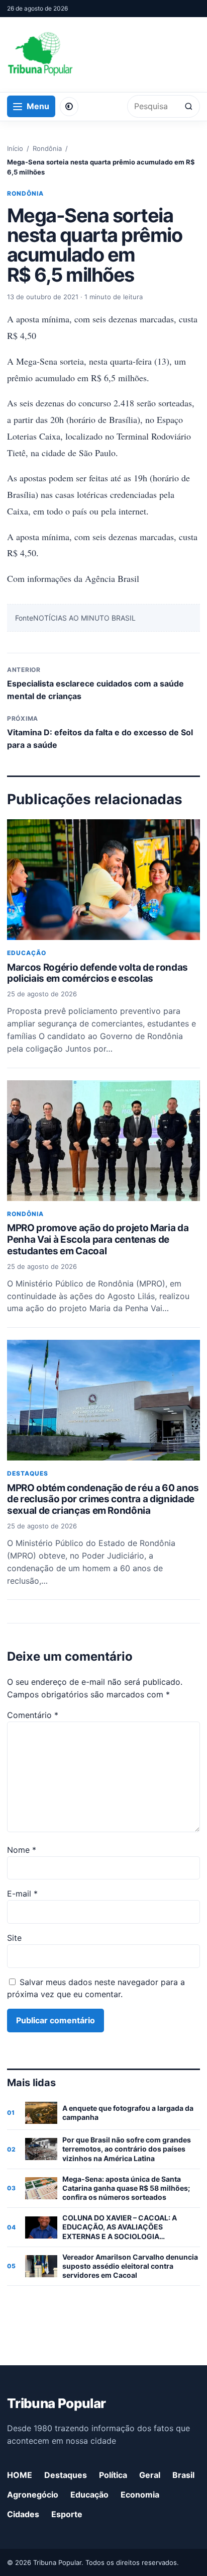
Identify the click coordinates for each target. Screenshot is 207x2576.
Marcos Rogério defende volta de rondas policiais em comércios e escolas (97, 973)
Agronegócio (33, 2495)
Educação (27, 953)
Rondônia (47, 148)
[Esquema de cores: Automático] (69, 107)
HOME (20, 2475)
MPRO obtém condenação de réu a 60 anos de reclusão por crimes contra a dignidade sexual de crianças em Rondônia (103, 1499)
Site (14, 1938)
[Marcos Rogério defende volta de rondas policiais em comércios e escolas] (103, 880)
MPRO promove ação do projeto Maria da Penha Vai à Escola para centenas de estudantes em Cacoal (98, 1239)
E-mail (22, 1894)
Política (113, 2475)
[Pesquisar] (189, 106)
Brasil (183, 2475)
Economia (140, 2495)
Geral (150, 2475)
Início (15, 148)
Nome (22, 1850)
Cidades (23, 2514)
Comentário (33, 1715)
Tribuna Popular (56, 2403)
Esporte (67, 2514)
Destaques (28, 1473)
